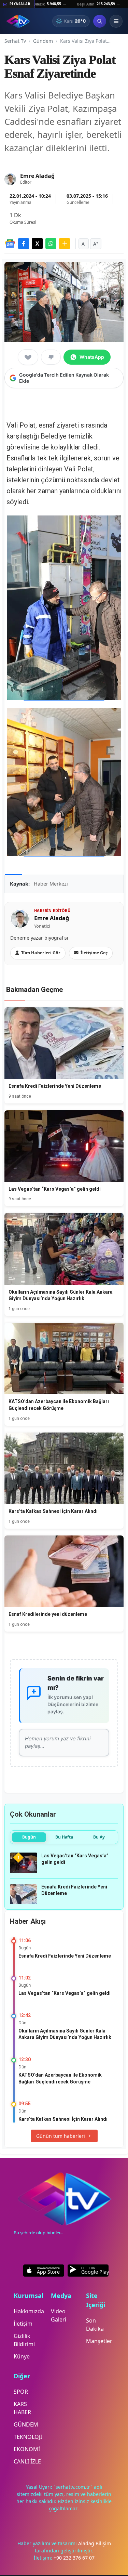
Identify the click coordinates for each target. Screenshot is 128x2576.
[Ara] (100, 21)
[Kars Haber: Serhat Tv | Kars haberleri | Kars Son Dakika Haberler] (18, 21)
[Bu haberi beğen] (28, 357)
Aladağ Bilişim (95, 2543)
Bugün (29, 1837)
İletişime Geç (94, 953)
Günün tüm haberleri (61, 2136)
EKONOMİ (27, 2449)
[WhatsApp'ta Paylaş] (51, 244)
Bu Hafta (64, 1837)
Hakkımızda (29, 2311)
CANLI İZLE (27, 2461)
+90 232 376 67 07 (74, 2558)
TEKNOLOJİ (28, 2437)
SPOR (21, 2392)
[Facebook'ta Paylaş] (24, 244)
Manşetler (99, 2341)
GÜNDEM (26, 2424)
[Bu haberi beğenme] (51, 357)
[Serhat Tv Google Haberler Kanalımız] (10, 244)
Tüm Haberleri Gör (41, 953)
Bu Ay (99, 1837)
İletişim (23, 2324)
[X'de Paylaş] (37, 244)
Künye (22, 2356)
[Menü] (116, 21)
